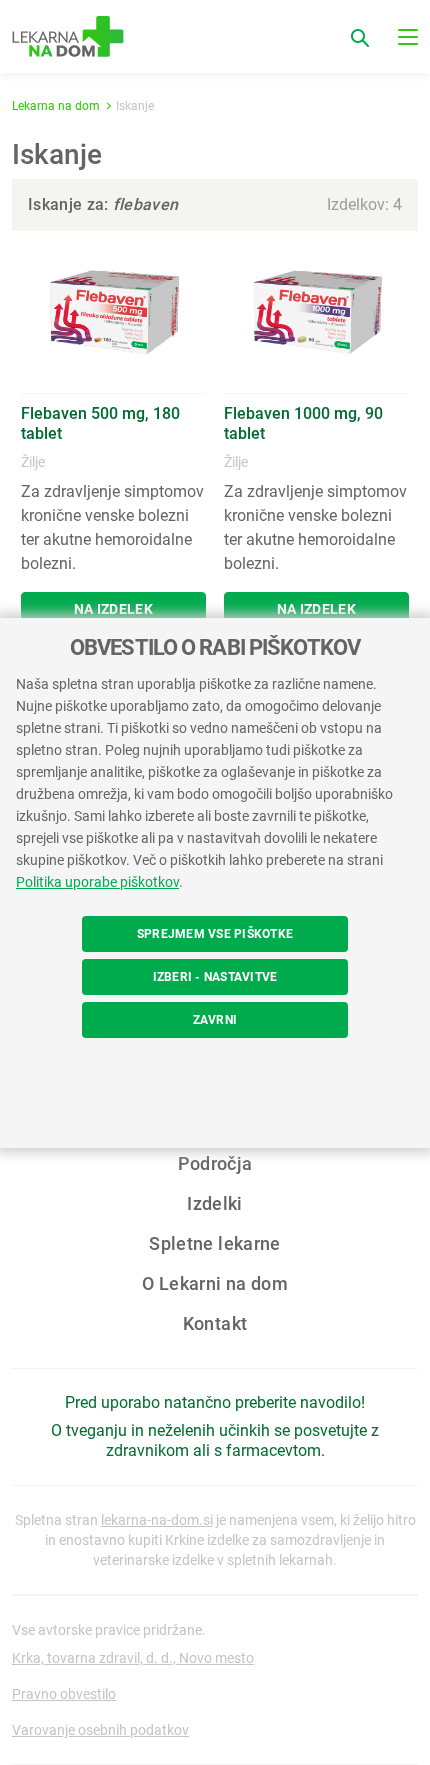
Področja (215, 1163)
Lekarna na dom (56, 106)
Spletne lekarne (214, 1243)
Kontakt (215, 1323)
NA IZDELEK (113, 609)
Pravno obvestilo (64, 1694)
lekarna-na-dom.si (157, 1520)
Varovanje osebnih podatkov (100, 1730)
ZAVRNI (215, 1020)
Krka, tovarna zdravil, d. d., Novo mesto (133, 1658)
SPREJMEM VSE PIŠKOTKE (215, 934)
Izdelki (215, 1203)
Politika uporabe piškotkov (97, 882)
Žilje (33, 462)
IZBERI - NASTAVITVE (215, 977)
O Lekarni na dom (215, 1283)
